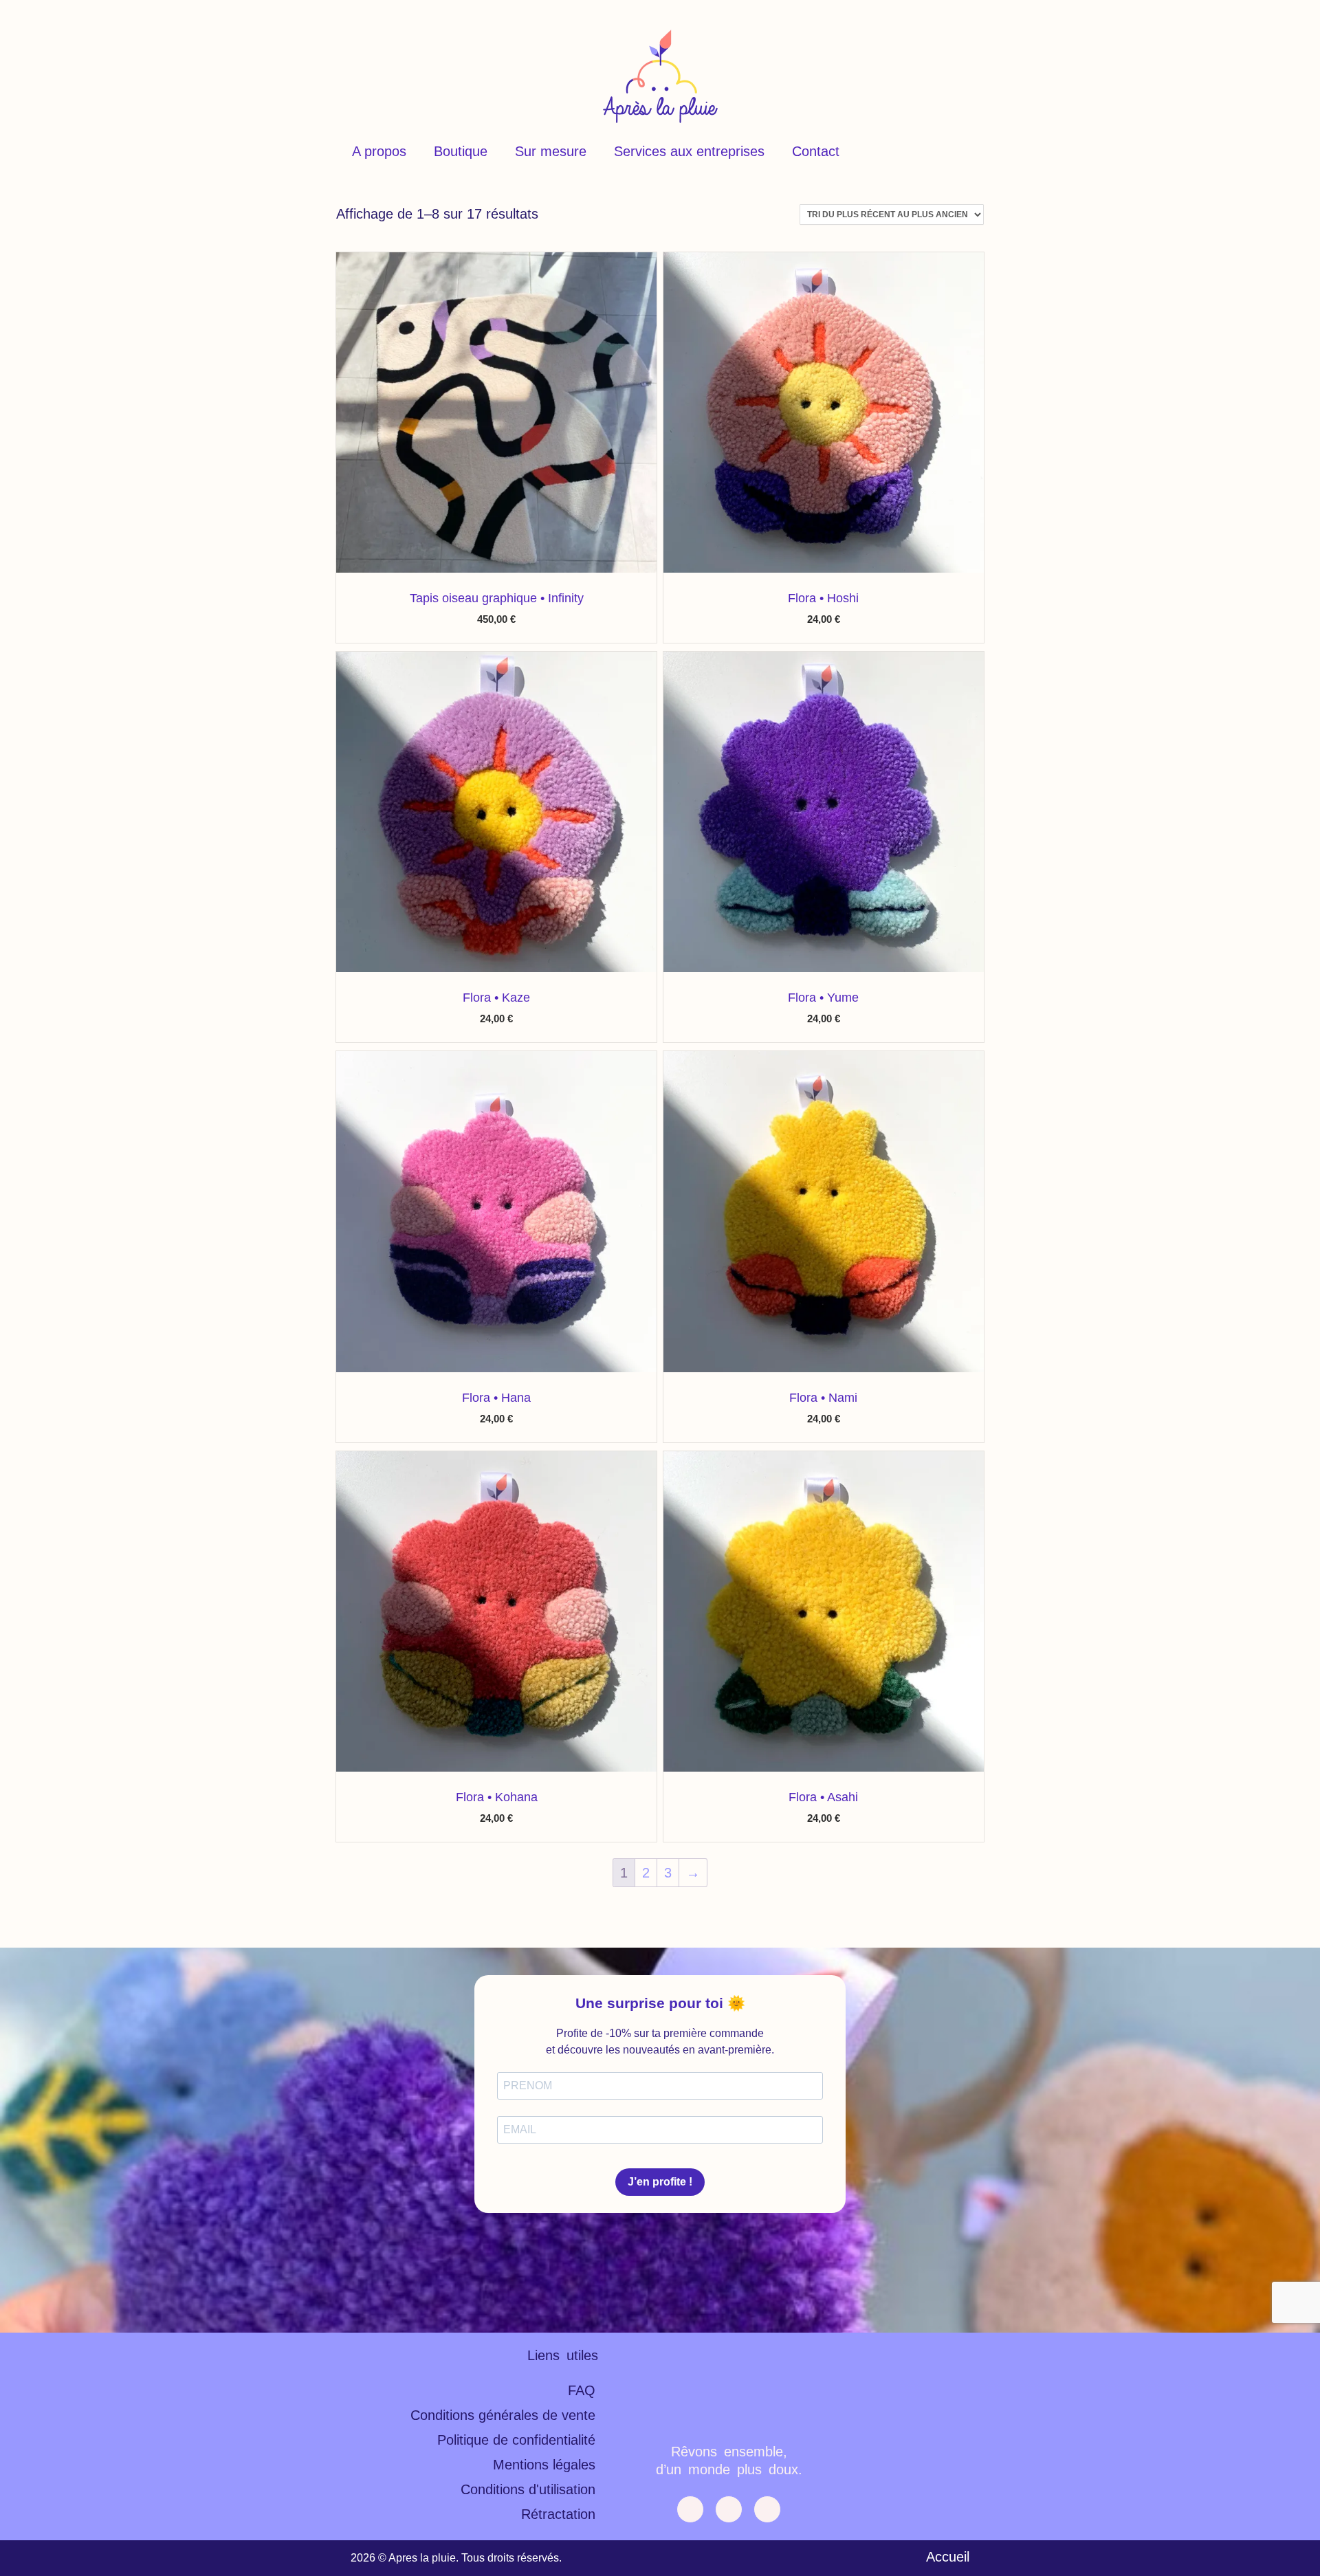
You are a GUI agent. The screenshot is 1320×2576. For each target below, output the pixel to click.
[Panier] (955, 151)
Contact (816, 151)
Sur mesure (551, 151)
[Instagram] (767, 2509)
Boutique (461, 151)
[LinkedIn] (729, 2509)
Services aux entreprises (689, 151)
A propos (379, 151)
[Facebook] (690, 2509)
